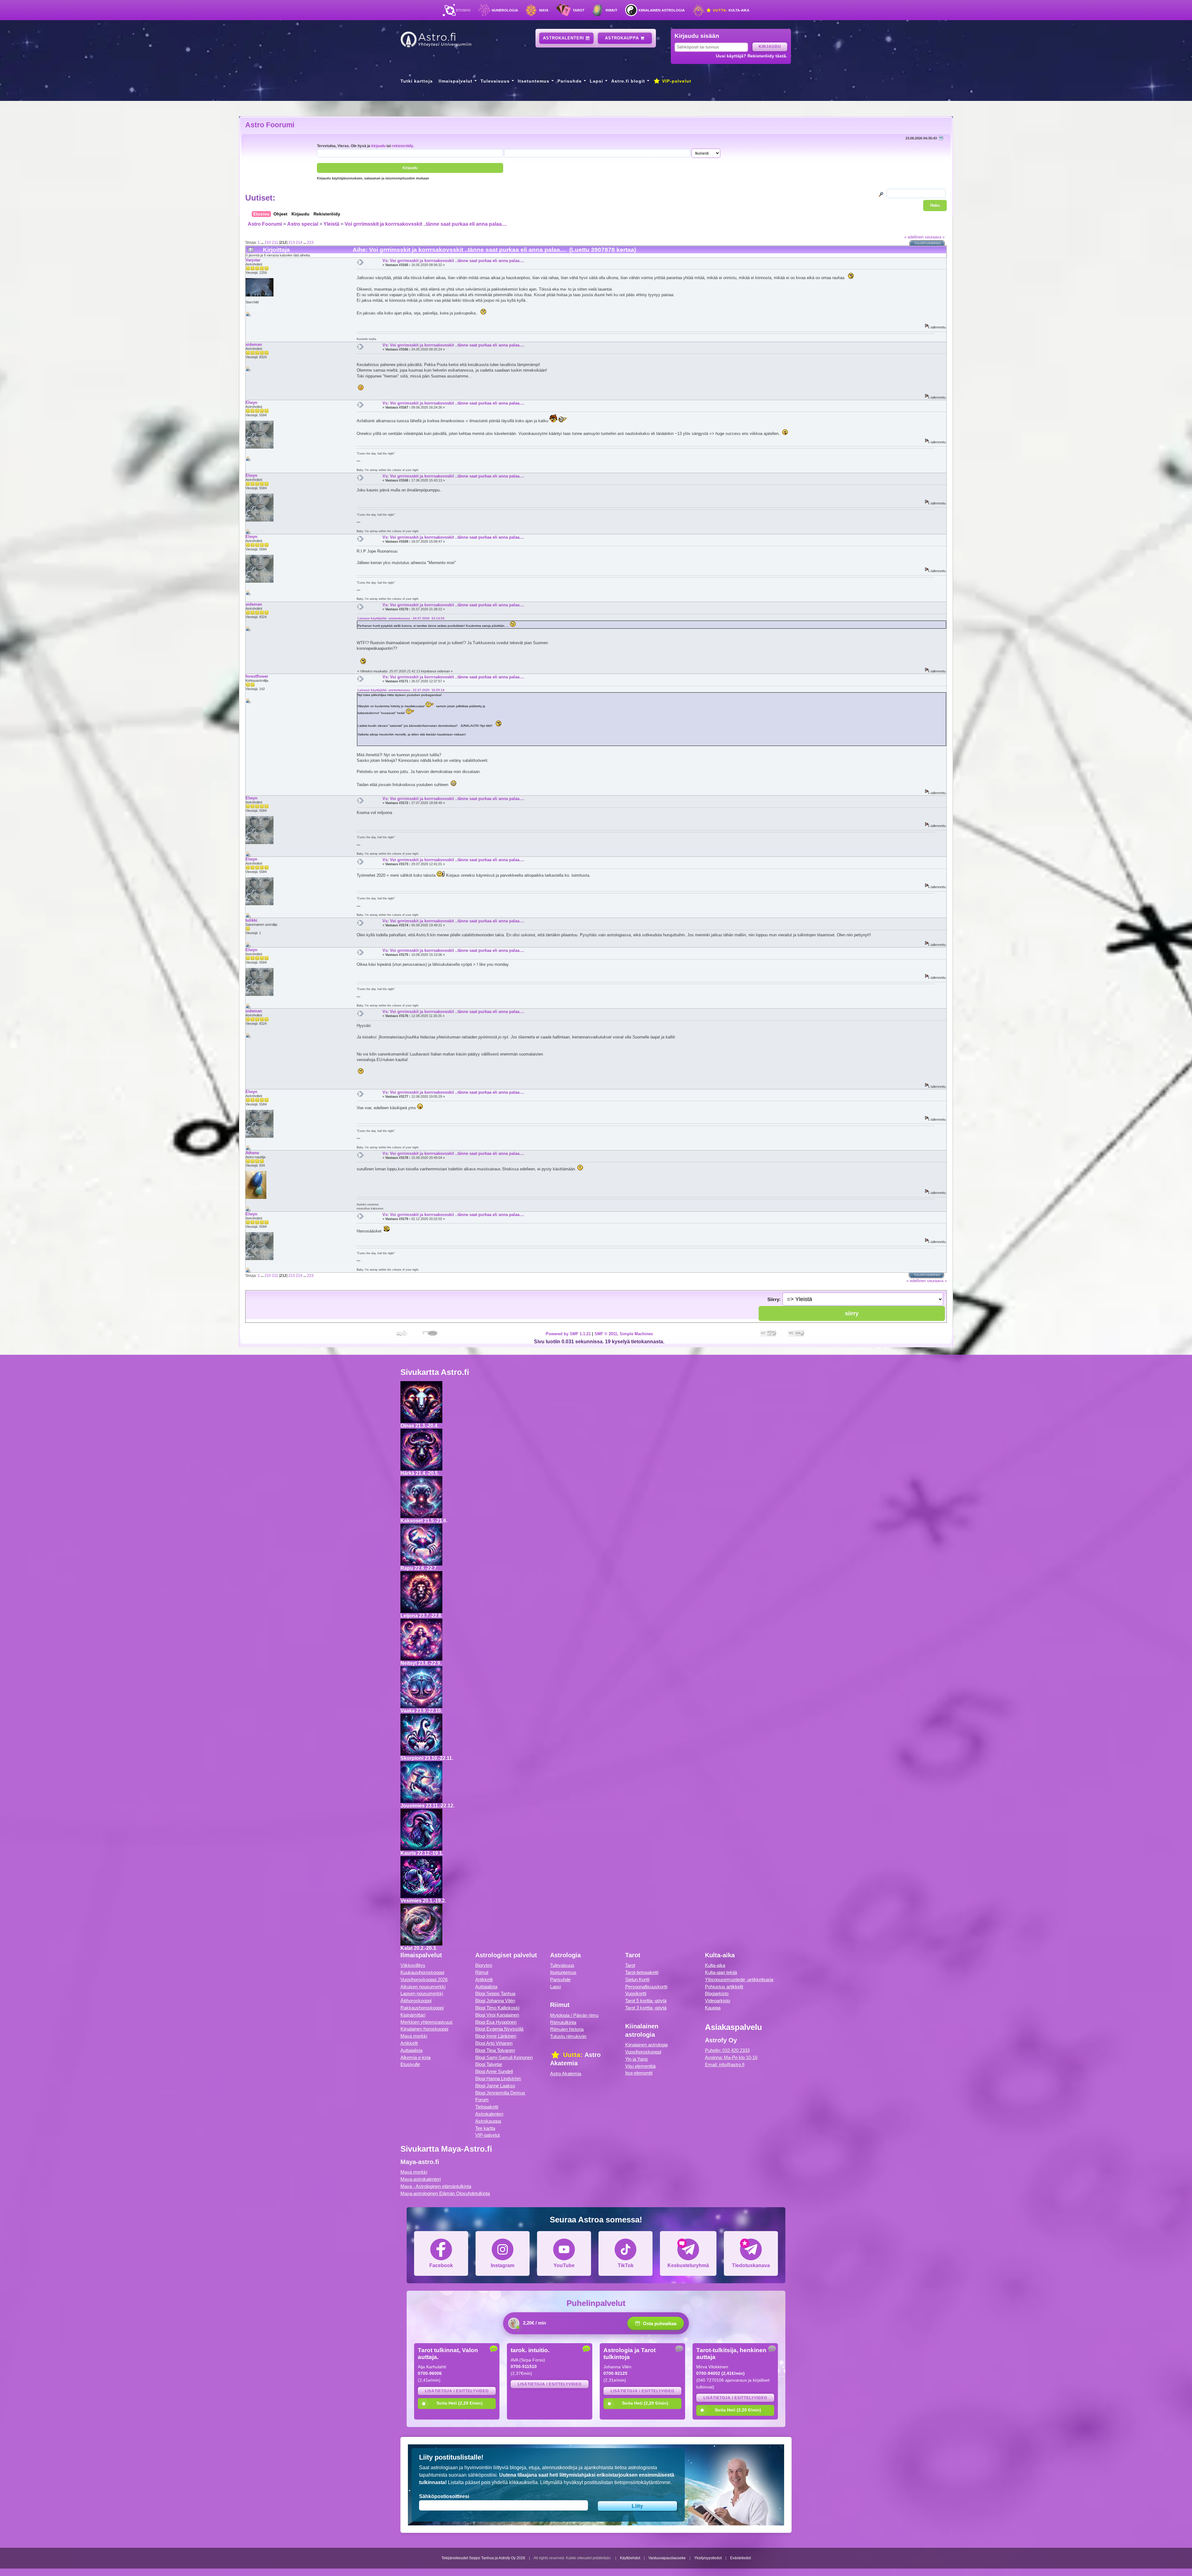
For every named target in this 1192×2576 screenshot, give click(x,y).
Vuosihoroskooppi (643, 2052)
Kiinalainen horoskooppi (424, 2029)
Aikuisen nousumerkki (423, 1987)
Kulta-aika (731, 10)
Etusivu (463, 10)
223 (310, 242)
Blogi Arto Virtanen (494, 2043)
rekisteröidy (402, 146)
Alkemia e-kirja (415, 2057)
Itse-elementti (639, 2073)
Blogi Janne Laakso (495, 2086)
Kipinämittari (413, 2015)
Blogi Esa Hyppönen (496, 2022)
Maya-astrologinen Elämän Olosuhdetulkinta (445, 2193)
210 (268, 242)
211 (275, 242)
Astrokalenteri (564, 38)
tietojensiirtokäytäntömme (642, 2482)
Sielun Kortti (637, 1979)
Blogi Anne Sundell (494, 2071)
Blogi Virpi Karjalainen (497, 2015)
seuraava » (935, 237)
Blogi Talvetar (489, 2064)
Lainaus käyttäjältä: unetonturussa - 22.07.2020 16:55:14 (401, 690)
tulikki (251, 920)
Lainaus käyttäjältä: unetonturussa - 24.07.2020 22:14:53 (401, 618)
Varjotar (253, 260)
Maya (544, 10)
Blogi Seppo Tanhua (495, 1993)
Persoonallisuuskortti (646, 1987)
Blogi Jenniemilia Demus (500, 2093)
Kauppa (713, 2008)
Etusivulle (410, 2064)
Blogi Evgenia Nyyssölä (499, 2029)
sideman (254, 344)
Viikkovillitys (413, 1965)
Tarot (579, 10)
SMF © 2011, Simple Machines (624, 1334)
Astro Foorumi (270, 125)
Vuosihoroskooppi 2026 (424, 1979)
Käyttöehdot (630, 2558)
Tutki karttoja (417, 81)
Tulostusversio (928, 243)
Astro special (303, 224)
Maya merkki (414, 2036)
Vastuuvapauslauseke (667, 2558)
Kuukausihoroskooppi (422, 1972)
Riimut (612, 10)
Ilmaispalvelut (456, 81)
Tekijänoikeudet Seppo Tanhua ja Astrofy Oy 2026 (483, 2558)
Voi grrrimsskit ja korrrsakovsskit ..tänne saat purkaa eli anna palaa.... (426, 224)
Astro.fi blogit (628, 81)
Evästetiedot (740, 2558)
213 (292, 242)
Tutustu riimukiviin (568, 2036)
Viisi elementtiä (640, 2066)
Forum (482, 2100)
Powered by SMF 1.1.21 (568, 1334)
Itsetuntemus (534, 81)
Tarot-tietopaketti (642, 1972)
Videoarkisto (718, 2001)
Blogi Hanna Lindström (498, 2079)
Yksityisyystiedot (708, 2558)
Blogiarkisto (717, 1993)
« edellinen (914, 237)
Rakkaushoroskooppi (422, 2008)
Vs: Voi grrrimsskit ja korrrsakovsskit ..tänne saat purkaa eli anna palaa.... (453, 261)
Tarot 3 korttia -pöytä (646, 2008)
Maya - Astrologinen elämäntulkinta (436, 2186)
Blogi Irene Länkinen (496, 2036)
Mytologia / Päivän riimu (574, 2015)
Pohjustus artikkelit (724, 1987)
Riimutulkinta (563, 2022)
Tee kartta (485, 2128)
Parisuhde (570, 81)
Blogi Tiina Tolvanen (495, 2050)
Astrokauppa (623, 38)
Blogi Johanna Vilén (495, 2001)
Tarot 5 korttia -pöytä (646, 2001)
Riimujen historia (567, 2029)
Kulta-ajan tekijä (721, 1972)
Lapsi (596, 81)
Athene (252, 1153)
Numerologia (505, 10)
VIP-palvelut (676, 81)
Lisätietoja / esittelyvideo (457, 2391)
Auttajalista (411, 2050)
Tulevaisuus (495, 81)
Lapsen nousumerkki (422, 1993)
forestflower (257, 676)
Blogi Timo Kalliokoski (497, 2008)
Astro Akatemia (566, 2074)
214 (299, 242)
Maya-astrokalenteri (421, 2179)
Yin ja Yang (636, 2059)
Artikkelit (409, 2043)
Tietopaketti (487, 2107)
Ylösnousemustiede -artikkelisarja (739, 1979)
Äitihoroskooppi (416, 2001)
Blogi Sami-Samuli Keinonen (504, 2057)
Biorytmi (484, 1965)
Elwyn (251, 402)
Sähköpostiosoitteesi (444, 2496)
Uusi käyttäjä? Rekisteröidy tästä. (752, 56)
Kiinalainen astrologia (662, 10)
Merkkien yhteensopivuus (427, 2022)
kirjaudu (378, 146)
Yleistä (331, 224)
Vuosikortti (636, 1993)
